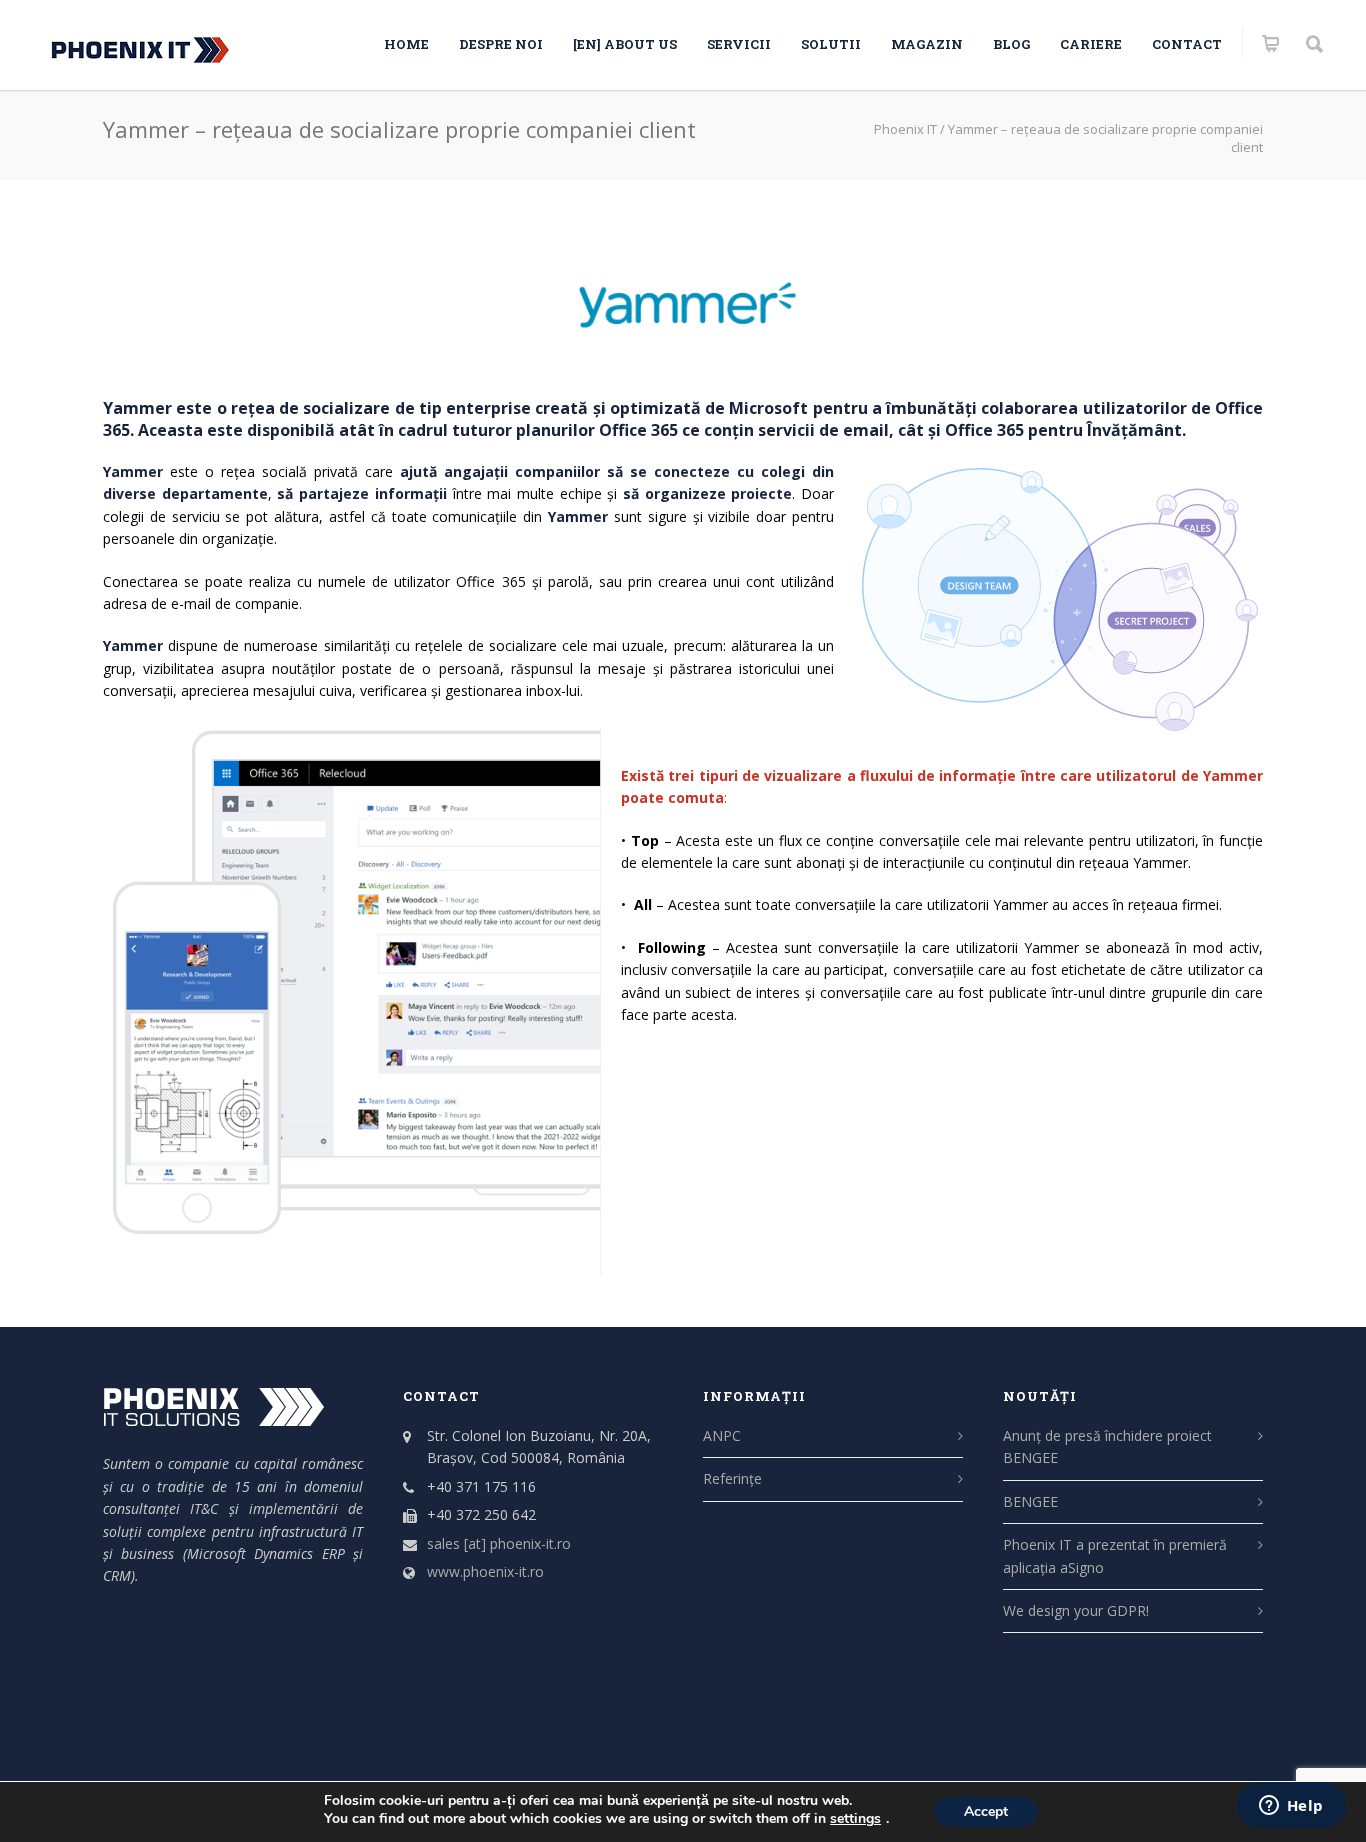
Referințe (732, 1478)
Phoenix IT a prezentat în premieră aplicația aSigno (1115, 1555)
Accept (986, 1811)
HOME (406, 44)
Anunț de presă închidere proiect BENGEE (1107, 1446)
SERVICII (739, 44)
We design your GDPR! (1076, 1610)
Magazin (927, 44)
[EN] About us (625, 44)
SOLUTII (831, 44)
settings (855, 1819)
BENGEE (1030, 1501)
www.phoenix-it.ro (485, 1571)
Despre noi (501, 44)
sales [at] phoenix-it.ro (499, 1543)
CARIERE (1091, 44)
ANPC (722, 1435)
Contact (1187, 44)
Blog (1011, 44)
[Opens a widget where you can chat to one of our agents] (1291, 1807)
